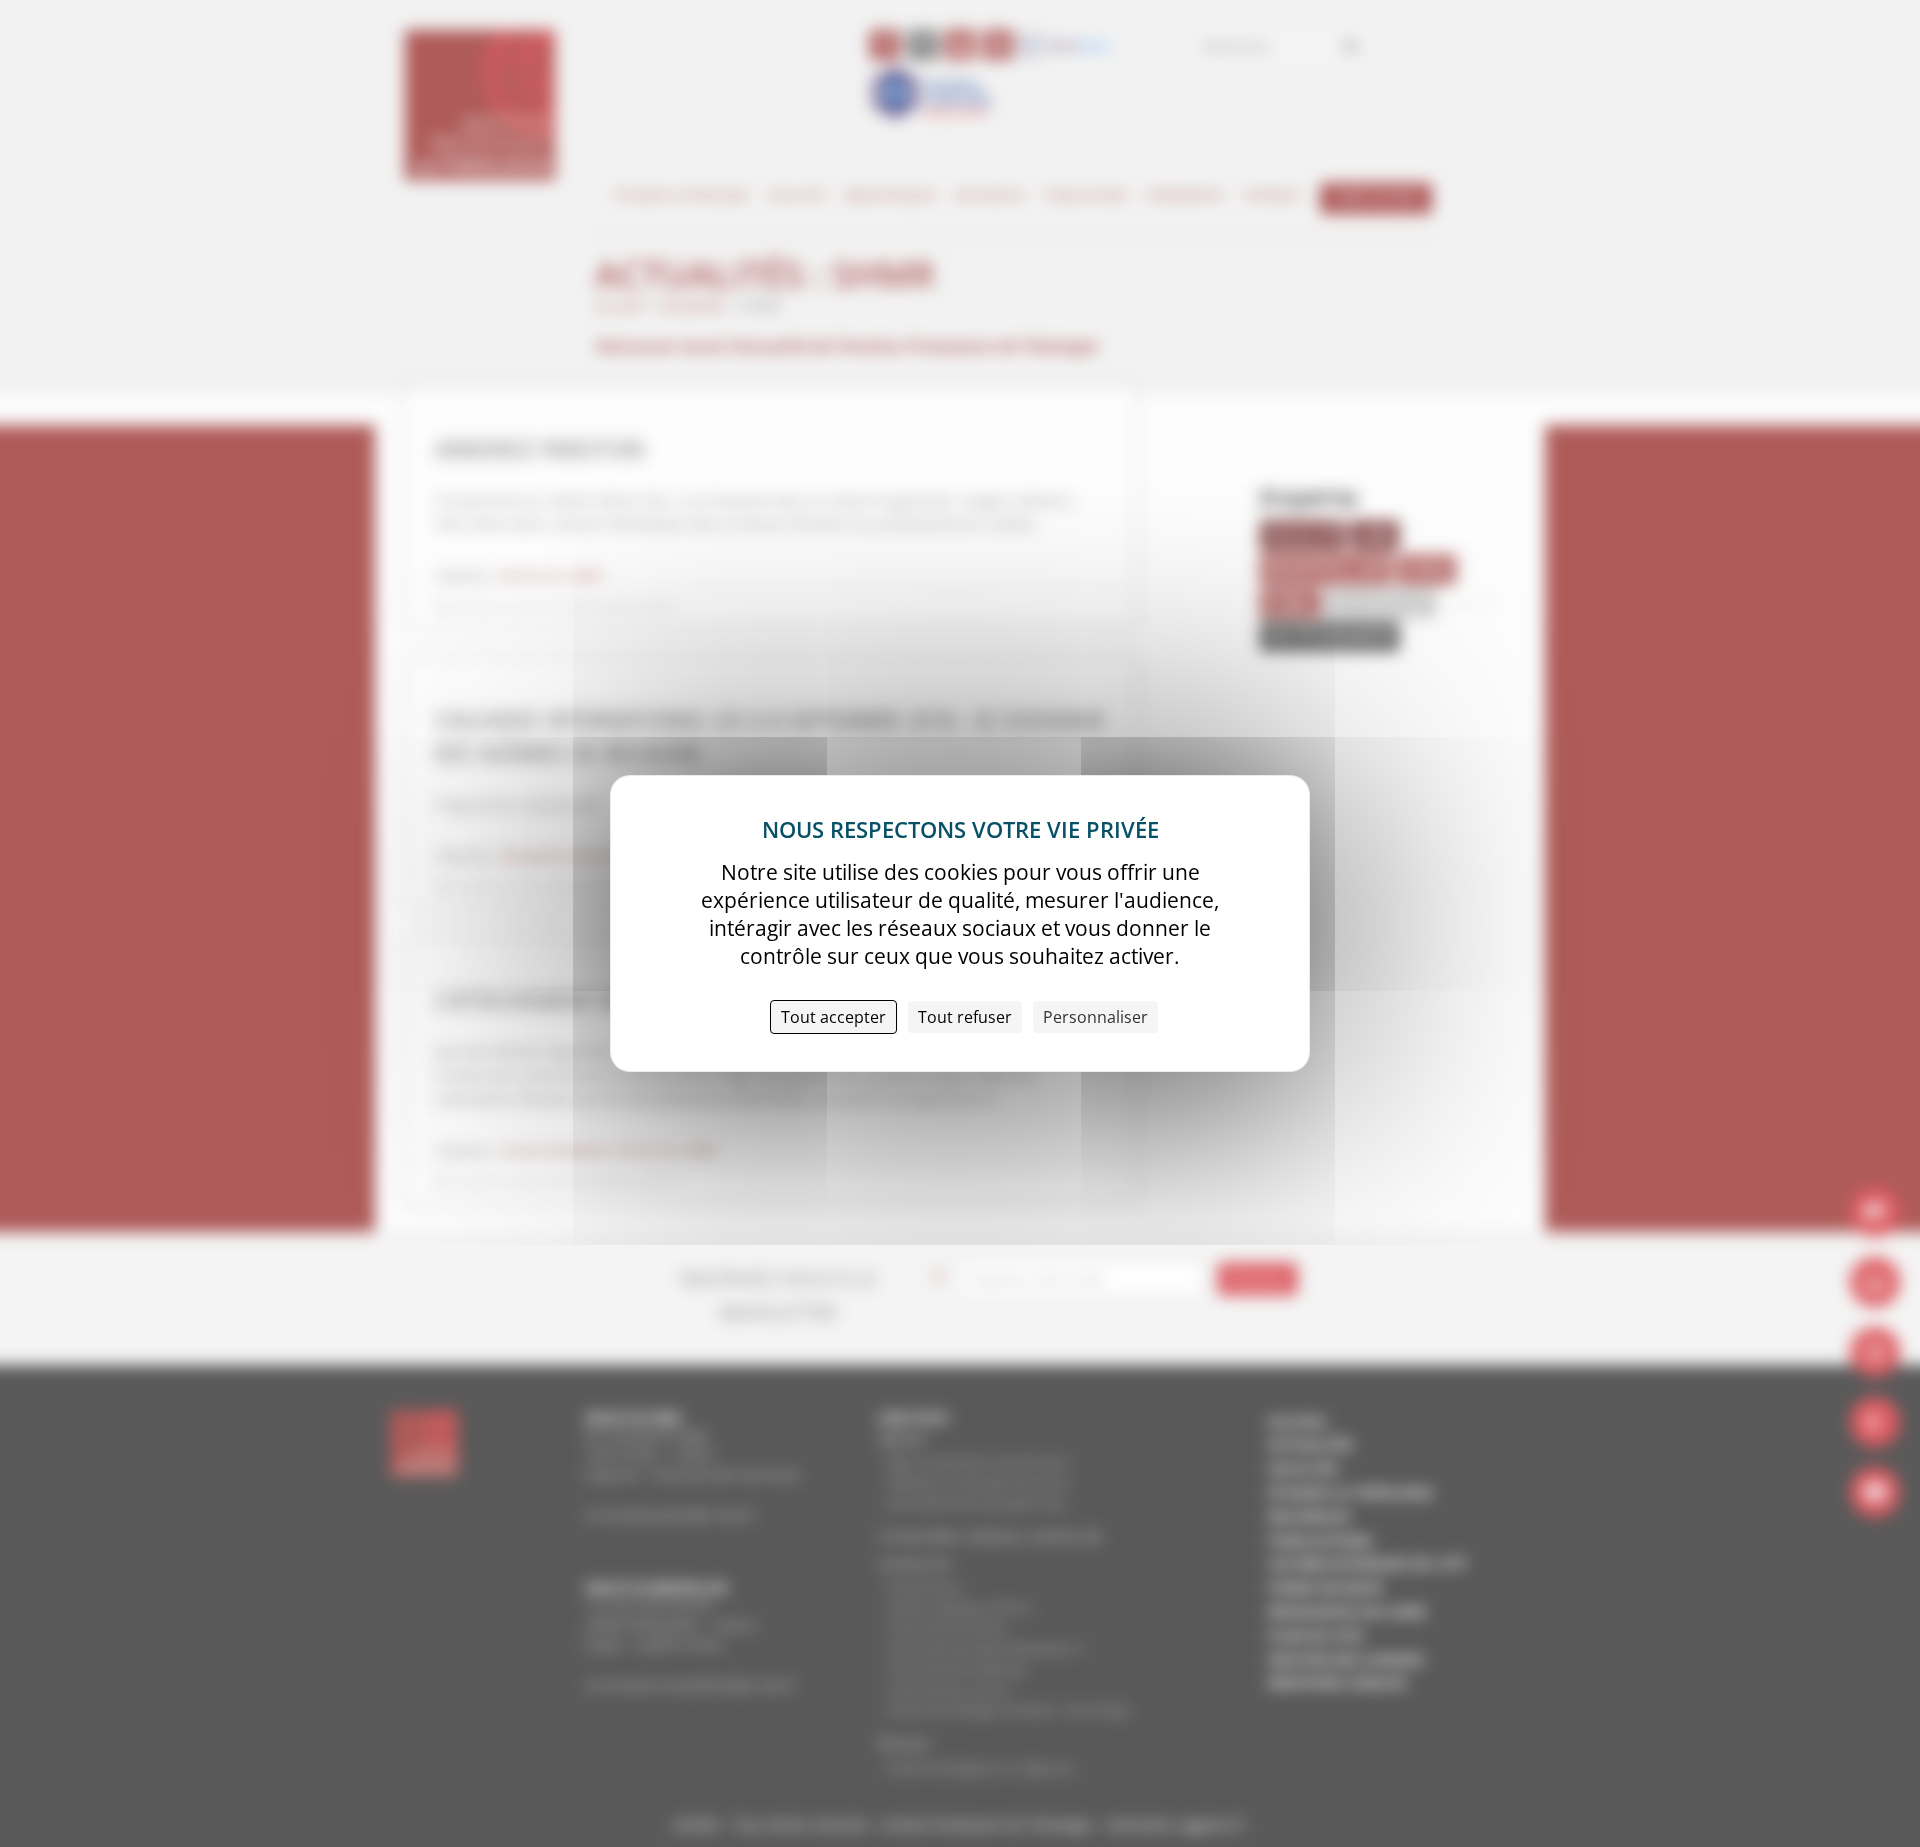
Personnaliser (1095, 1017)
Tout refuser (965, 1017)
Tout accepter (833, 1017)
